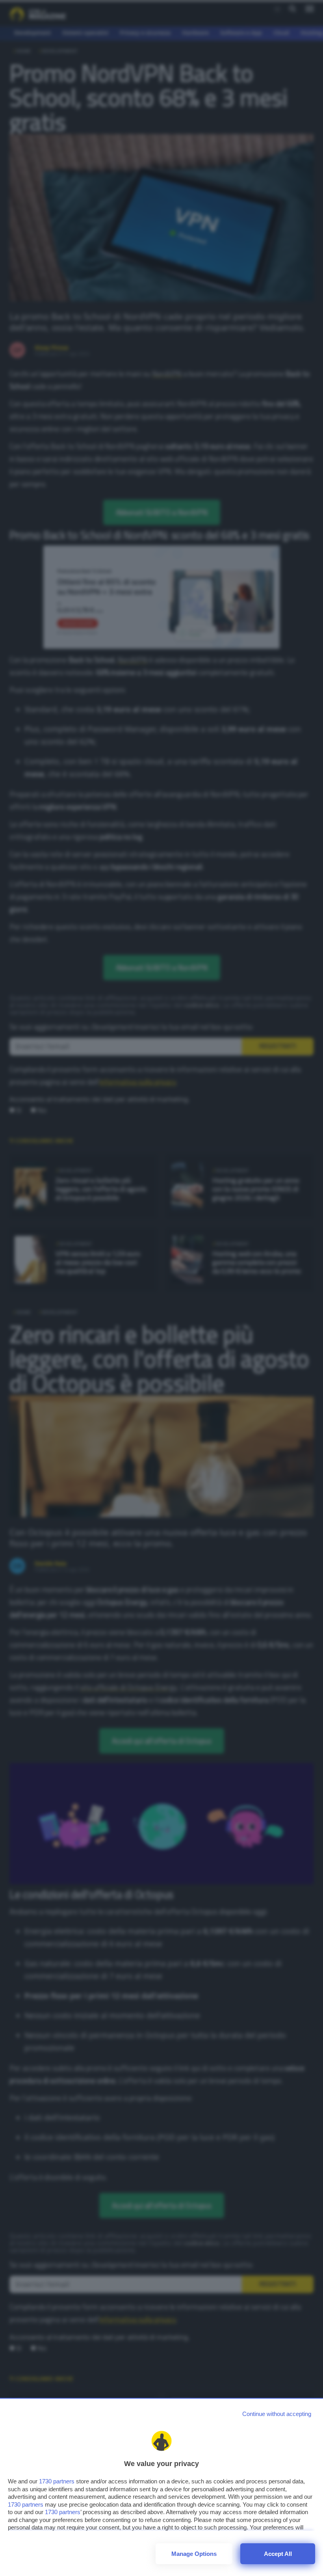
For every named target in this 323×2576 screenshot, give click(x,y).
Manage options (194, 2554)
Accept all (278, 2554)
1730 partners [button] (57, 2481)
